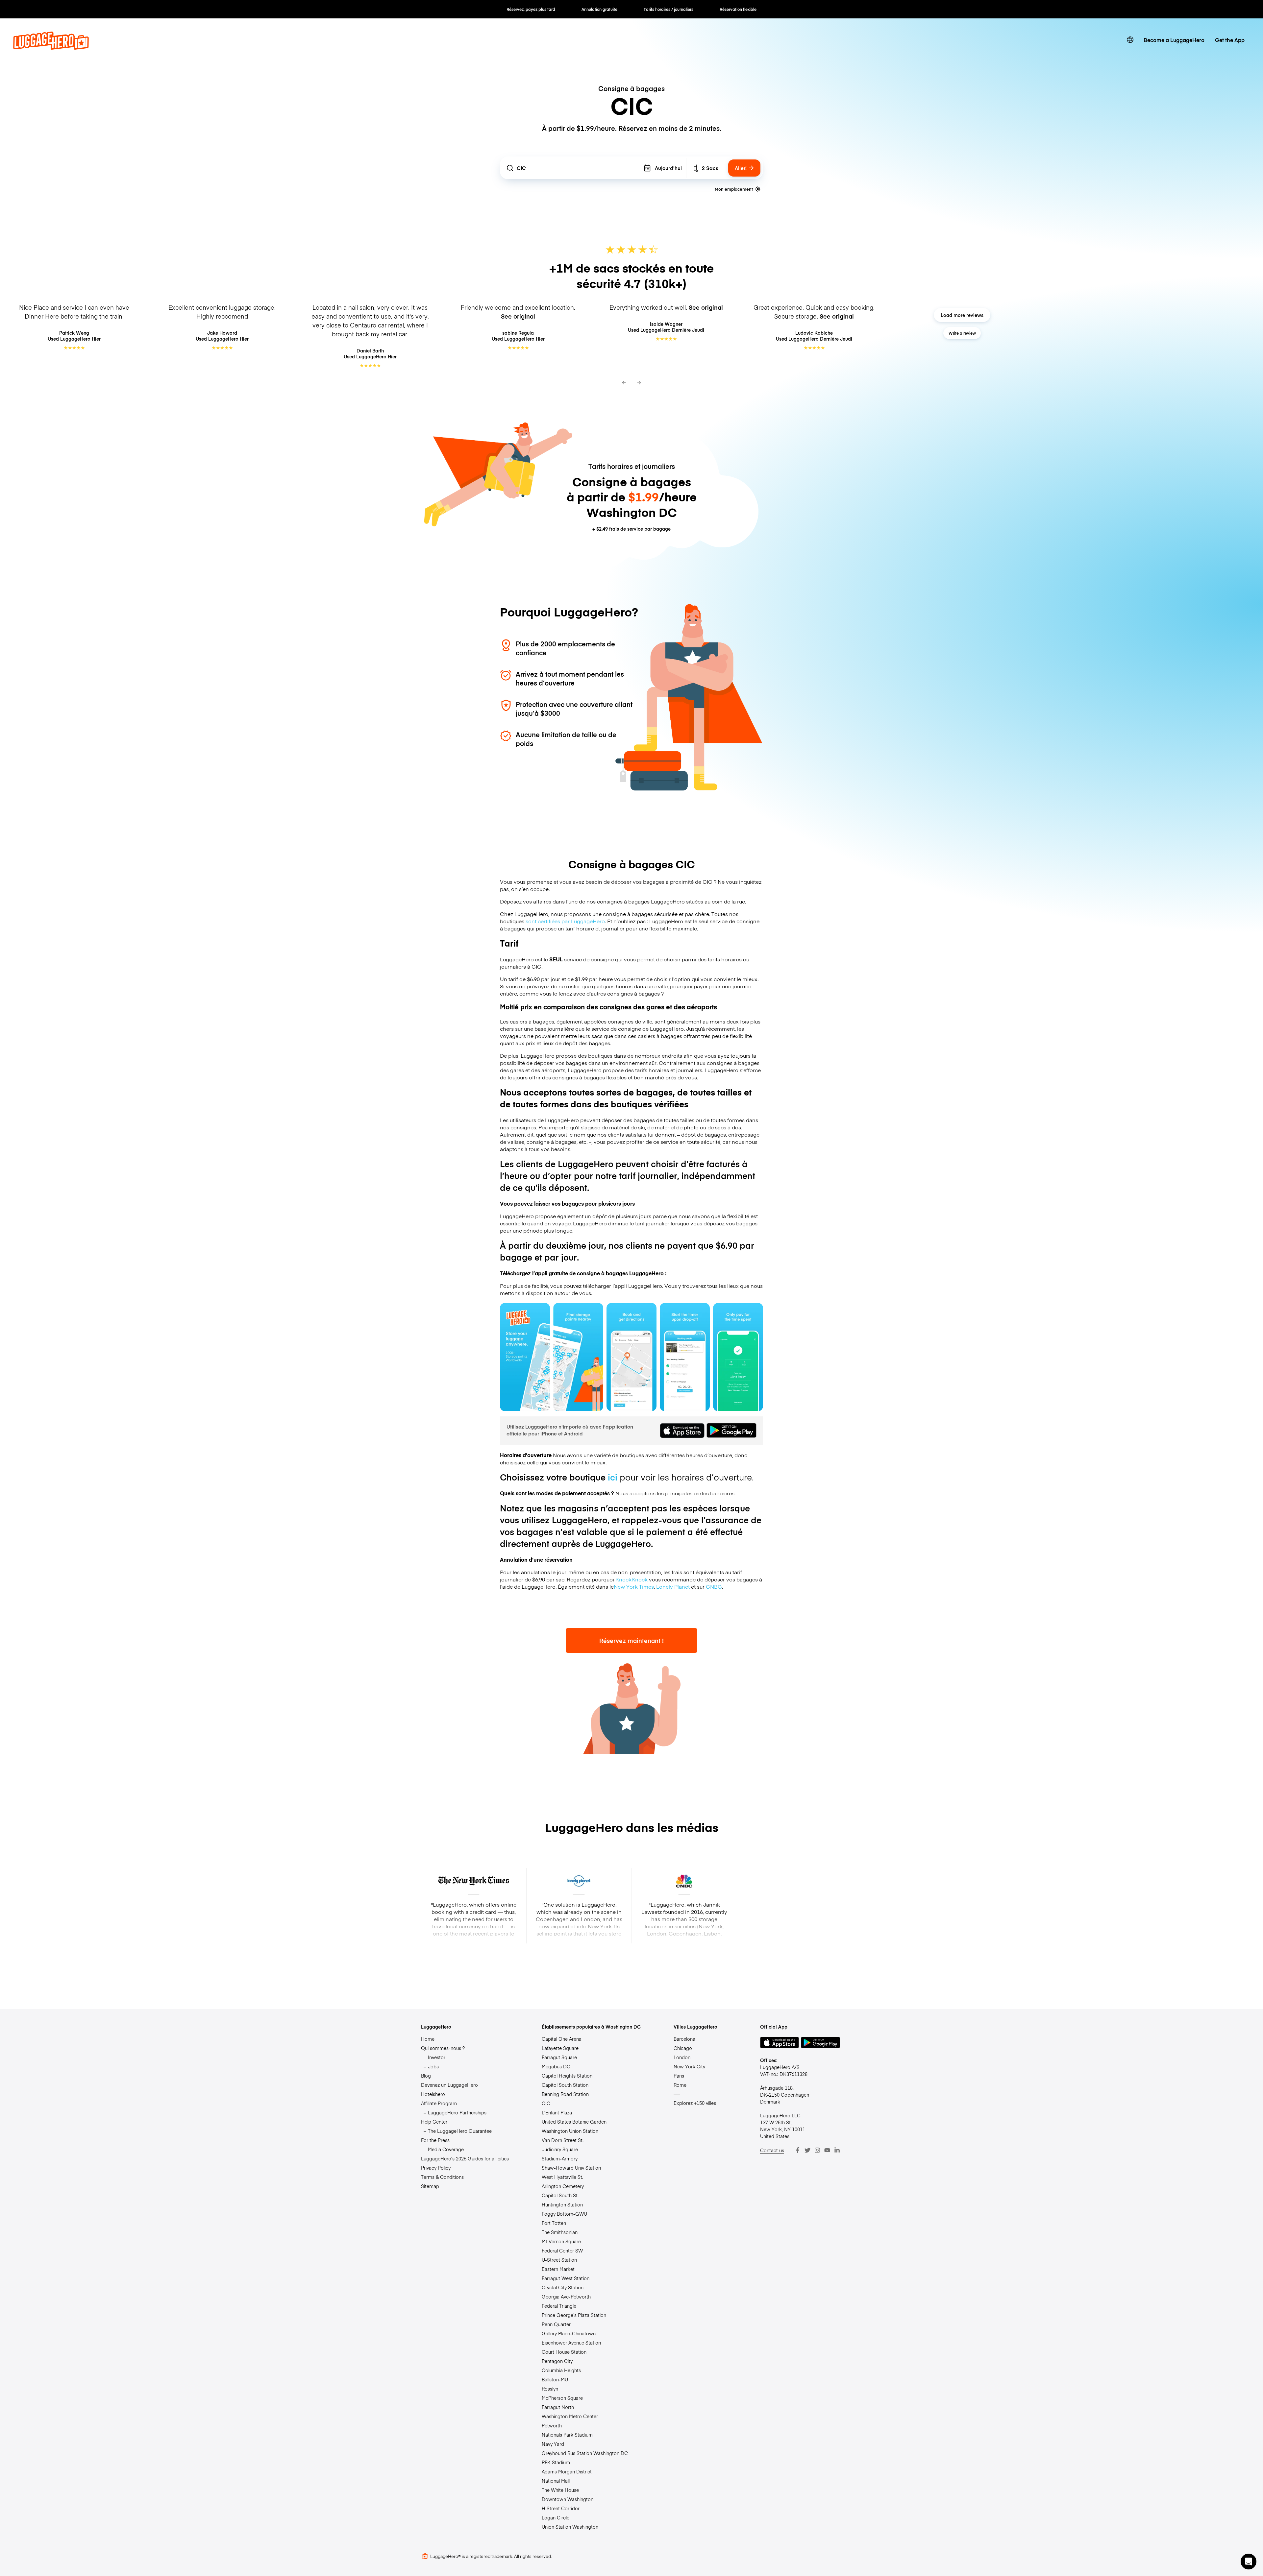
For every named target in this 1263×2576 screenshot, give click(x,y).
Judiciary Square (560, 2149)
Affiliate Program (439, 2103)
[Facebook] (798, 2150)
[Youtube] (827, 2150)
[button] (1249, 2562)
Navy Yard (553, 2444)
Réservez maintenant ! (631, 1640)
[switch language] (1130, 40)
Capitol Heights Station (567, 2076)
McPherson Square (562, 2398)
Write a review (962, 333)
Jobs (433, 2066)
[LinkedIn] (837, 2150)
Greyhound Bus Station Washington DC (585, 2453)
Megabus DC (556, 2066)
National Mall (556, 2481)
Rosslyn (550, 2389)
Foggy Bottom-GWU (564, 2214)
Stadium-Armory (560, 2158)
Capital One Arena (562, 2039)
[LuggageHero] (51, 47)
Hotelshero (433, 2094)
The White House (560, 2490)
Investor (437, 2057)
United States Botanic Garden (574, 2122)
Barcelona (684, 2039)
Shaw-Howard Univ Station (571, 2168)
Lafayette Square (560, 2048)
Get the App (1230, 40)
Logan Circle (556, 2517)
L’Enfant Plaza (557, 2112)
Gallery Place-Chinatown (569, 2333)
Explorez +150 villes (695, 2103)
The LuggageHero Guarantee (460, 2131)
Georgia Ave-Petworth (566, 2297)
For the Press (435, 2140)
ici (613, 1477)
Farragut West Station (566, 2278)
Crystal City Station (563, 2287)
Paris (679, 2076)
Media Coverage (446, 2149)
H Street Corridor (561, 2508)
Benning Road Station (565, 2094)
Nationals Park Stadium (567, 2435)
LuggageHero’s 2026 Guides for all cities (465, 2158)
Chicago (683, 2048)
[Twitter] (807, 2150)
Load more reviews (962, 315)
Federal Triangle (559, 2306)
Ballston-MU (555, 2379)
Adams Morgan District (567, 2471)
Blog (426, 2076)
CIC (546, 2103)
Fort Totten (554, 2223)
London (682, 2057)
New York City (689, 2066)
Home (428, 2039)
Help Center (434, 2122)
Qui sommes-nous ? (443, 2048)
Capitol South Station (565, 2085)
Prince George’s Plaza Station (574, 2315)
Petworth (552, 2425)
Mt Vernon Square (561, 2241)
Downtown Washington (568, 2499)
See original (518, 316)
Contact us (772, 2150)
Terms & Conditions (442, 2177)
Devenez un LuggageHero (449, 2085)
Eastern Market (558, 2269)
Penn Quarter (556, 2324)
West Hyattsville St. (562, 2177)
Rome (680, 2085)
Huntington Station (562, 2204)
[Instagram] (817, 2150)
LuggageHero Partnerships (457, 2112)
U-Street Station (559, 2260)
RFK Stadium (556, 2462)
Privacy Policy (436, 2168)
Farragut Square (559, 2057)
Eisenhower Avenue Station (571, 2343)
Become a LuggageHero (1174, 40)
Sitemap (430, 2186)
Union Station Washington (570, 2527)
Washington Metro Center (570, 2416)
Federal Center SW (562, 2251)
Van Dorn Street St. (563, 2140)
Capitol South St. (560, 2195)
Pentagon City (557, 2361)
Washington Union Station (570, 2131)
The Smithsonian (560, 2232)
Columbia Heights (561, 2370)
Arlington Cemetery (563, 2186)
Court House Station (564, 2352)
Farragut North (558, 2407)
